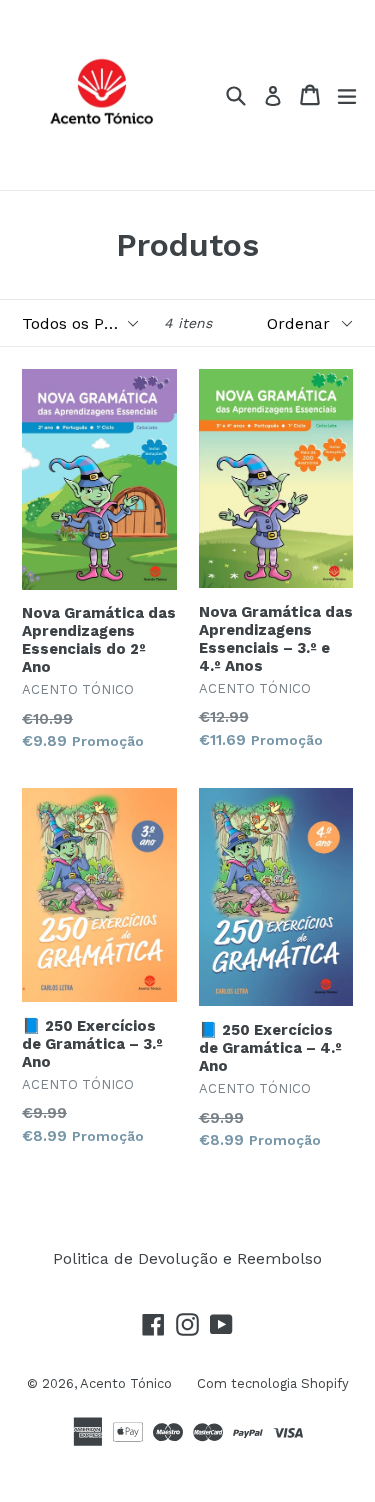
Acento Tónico (126, 1383)
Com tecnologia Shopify (273, 1383)
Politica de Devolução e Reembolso (187, 1258)
